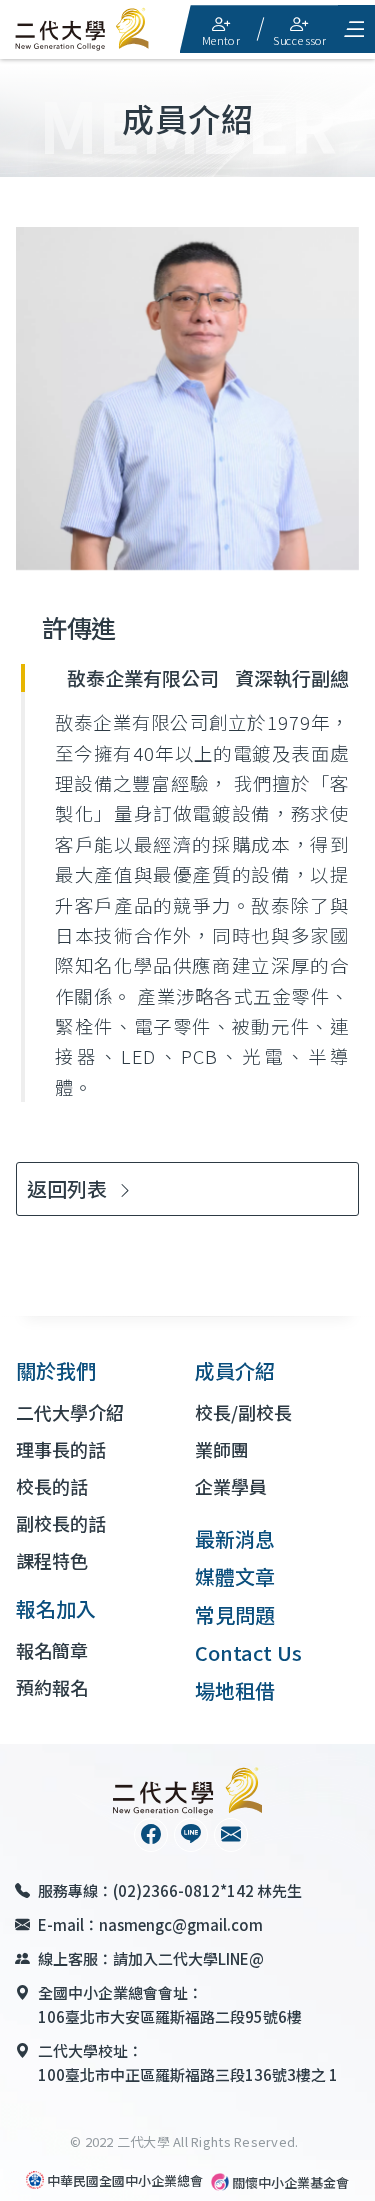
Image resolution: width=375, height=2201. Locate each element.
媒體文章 (235, 1576)
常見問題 (235, 1614)
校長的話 (52, 1486)
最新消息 (235, 1538)
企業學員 (231, 1486)
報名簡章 (52, 1650)
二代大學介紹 (70, 1412)
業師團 (222, 1449)
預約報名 (52, 1687)
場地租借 (235, 1690)
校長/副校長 (243, 1412)
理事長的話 (61, 1449)
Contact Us (248, 1652)
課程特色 (52, 1560)
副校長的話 (61, 1523)
